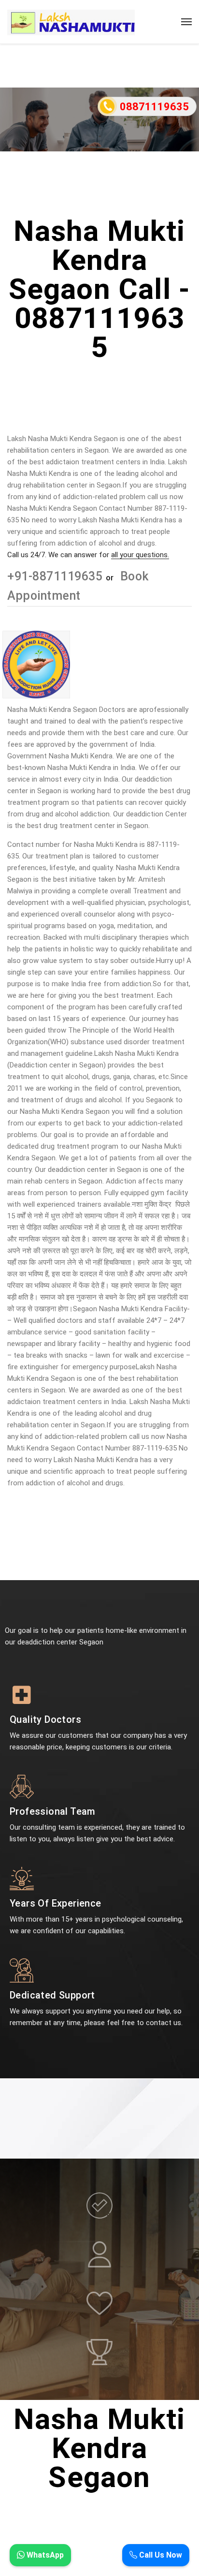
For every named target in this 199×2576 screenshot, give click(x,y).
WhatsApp (44, 2555)
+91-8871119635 (57, 576)
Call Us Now (160, 2555)
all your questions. (140, 555)
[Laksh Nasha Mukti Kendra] (71, 22)
